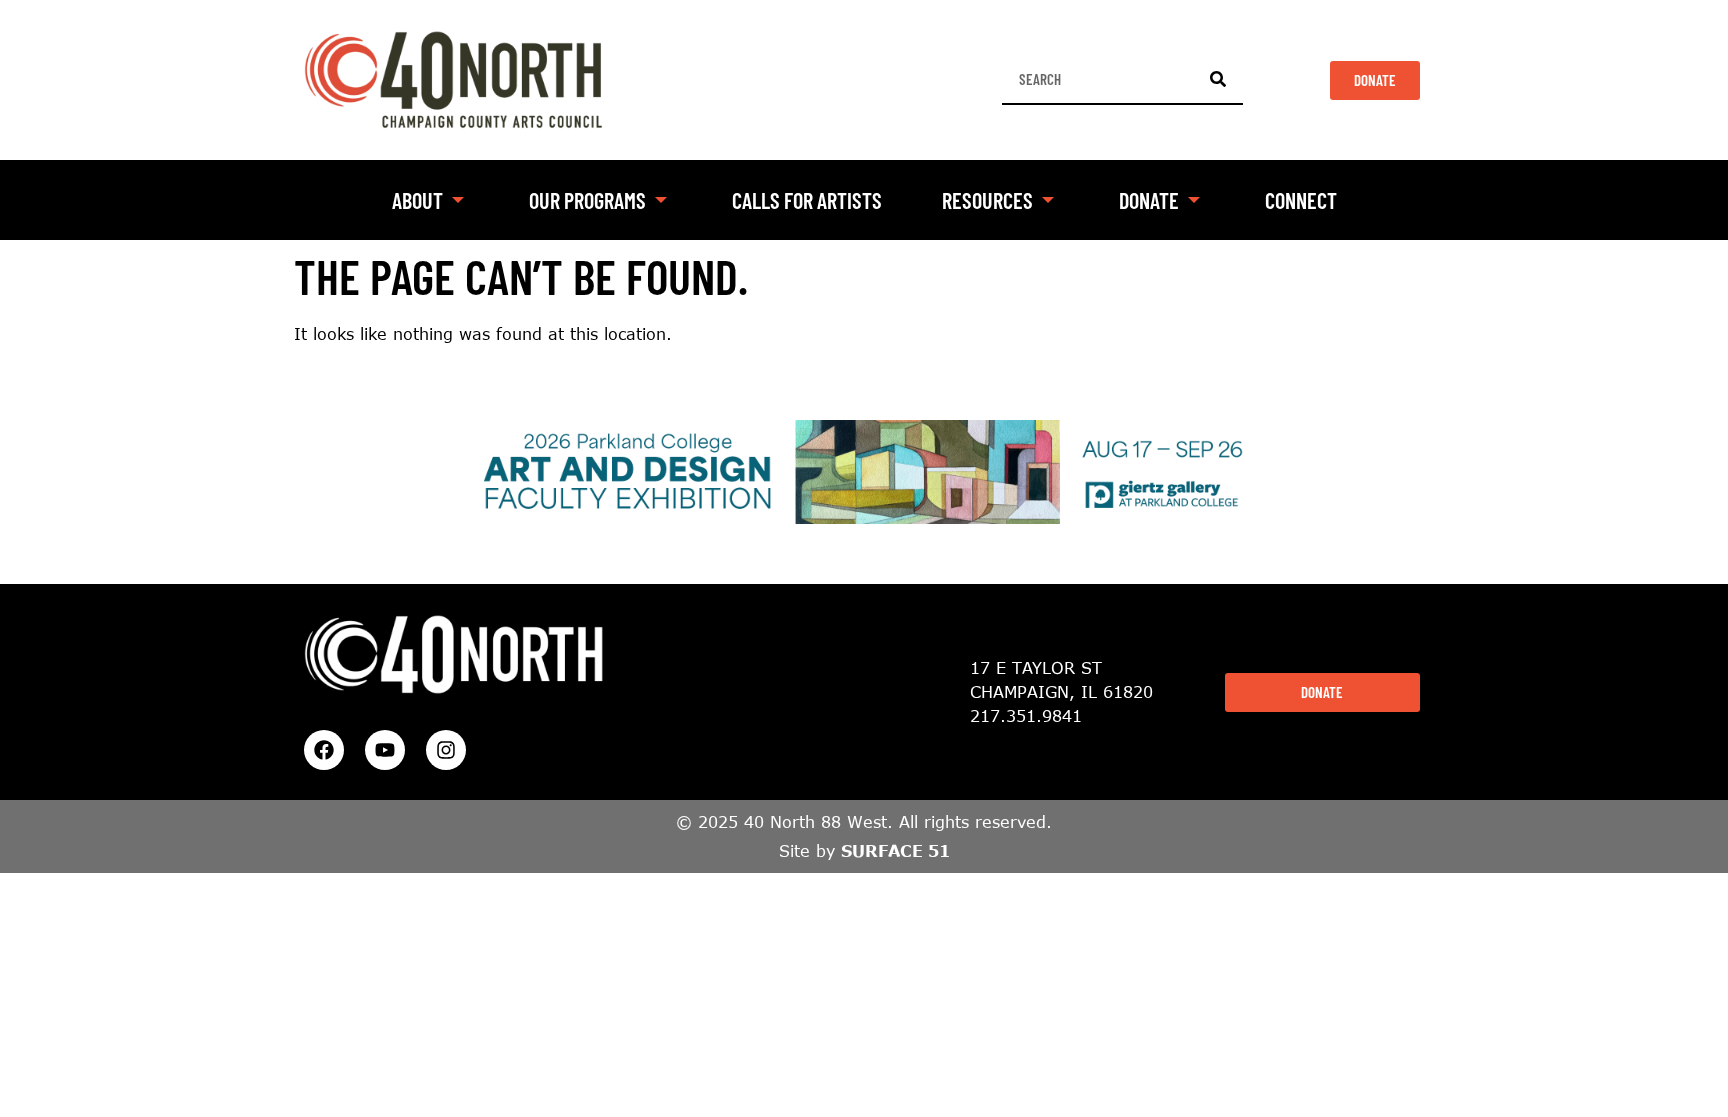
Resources (987, 200)
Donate (1149, 200)
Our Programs (587, 200)
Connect (1301, 200)
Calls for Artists (807, 200)
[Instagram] (446, 750)
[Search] (1218, 79)
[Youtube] (385, 750)
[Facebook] (324, 750)
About (417, 200)
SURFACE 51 (895, 851)
